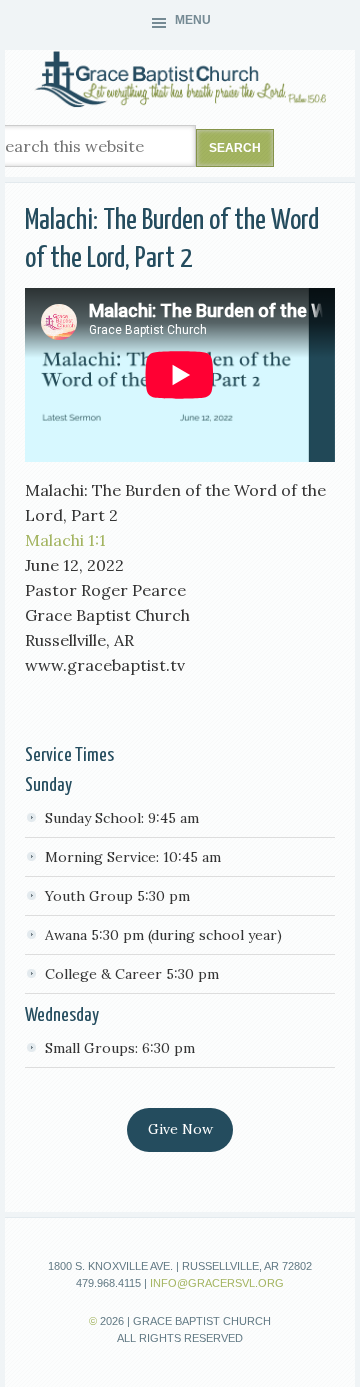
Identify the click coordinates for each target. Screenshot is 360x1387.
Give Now (180, 1129)
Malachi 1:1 (65, 540)
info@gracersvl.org (217, 1283)
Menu (193, 20)
